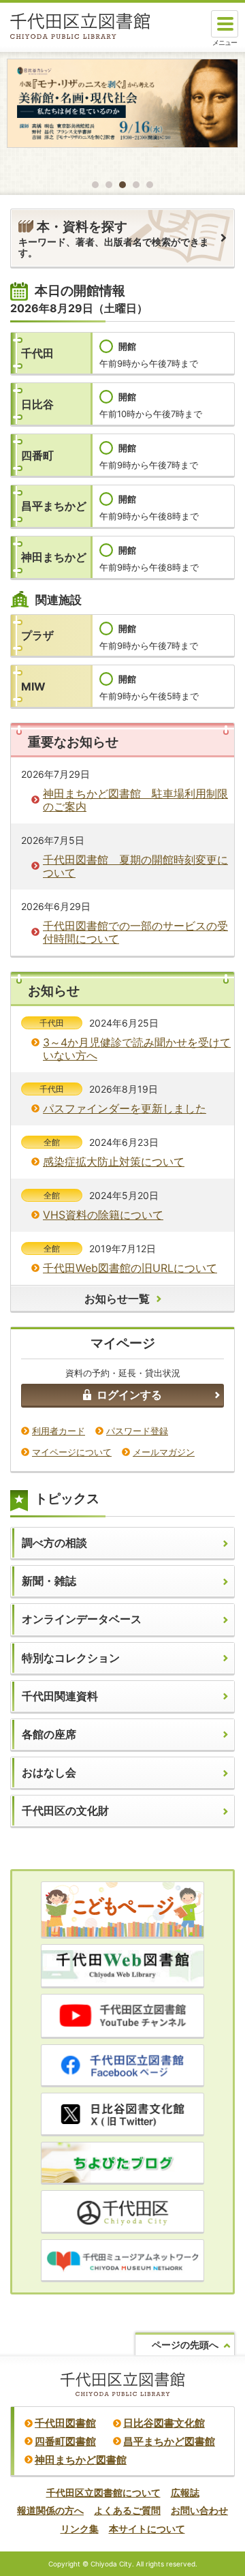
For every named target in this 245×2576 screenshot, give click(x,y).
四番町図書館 (65, 2441)
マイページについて (72, 1452)
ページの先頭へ (185, 2345)
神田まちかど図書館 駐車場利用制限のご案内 (135, 800)
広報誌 (185, 2492)
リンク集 (80, 2529)
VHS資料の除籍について (103, 1215)
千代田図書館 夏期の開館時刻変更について (135, 866)
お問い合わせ (199, 2510)
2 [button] (109, 185)
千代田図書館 (65, 2423)
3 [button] (122, 185)
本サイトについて (147, 2529)
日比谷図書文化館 (164, 2423)
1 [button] (95, 185)
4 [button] (136, 185)
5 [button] (150, 185)
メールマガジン (164, 1452)
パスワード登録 (137, 1431)
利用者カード (59, 1431)
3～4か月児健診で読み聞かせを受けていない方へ (137, 1049)
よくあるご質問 (127, 2510)
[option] (122, 103)
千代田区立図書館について (103, 2492)
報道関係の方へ (50, 2510)
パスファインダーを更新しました (125, 1108)
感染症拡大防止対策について (114, 1162)
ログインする (129, 1395)
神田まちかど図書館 (81, 2460)
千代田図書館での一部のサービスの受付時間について (135, 932)
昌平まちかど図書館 (169, 2441)
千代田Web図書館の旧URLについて (130, 1268)
